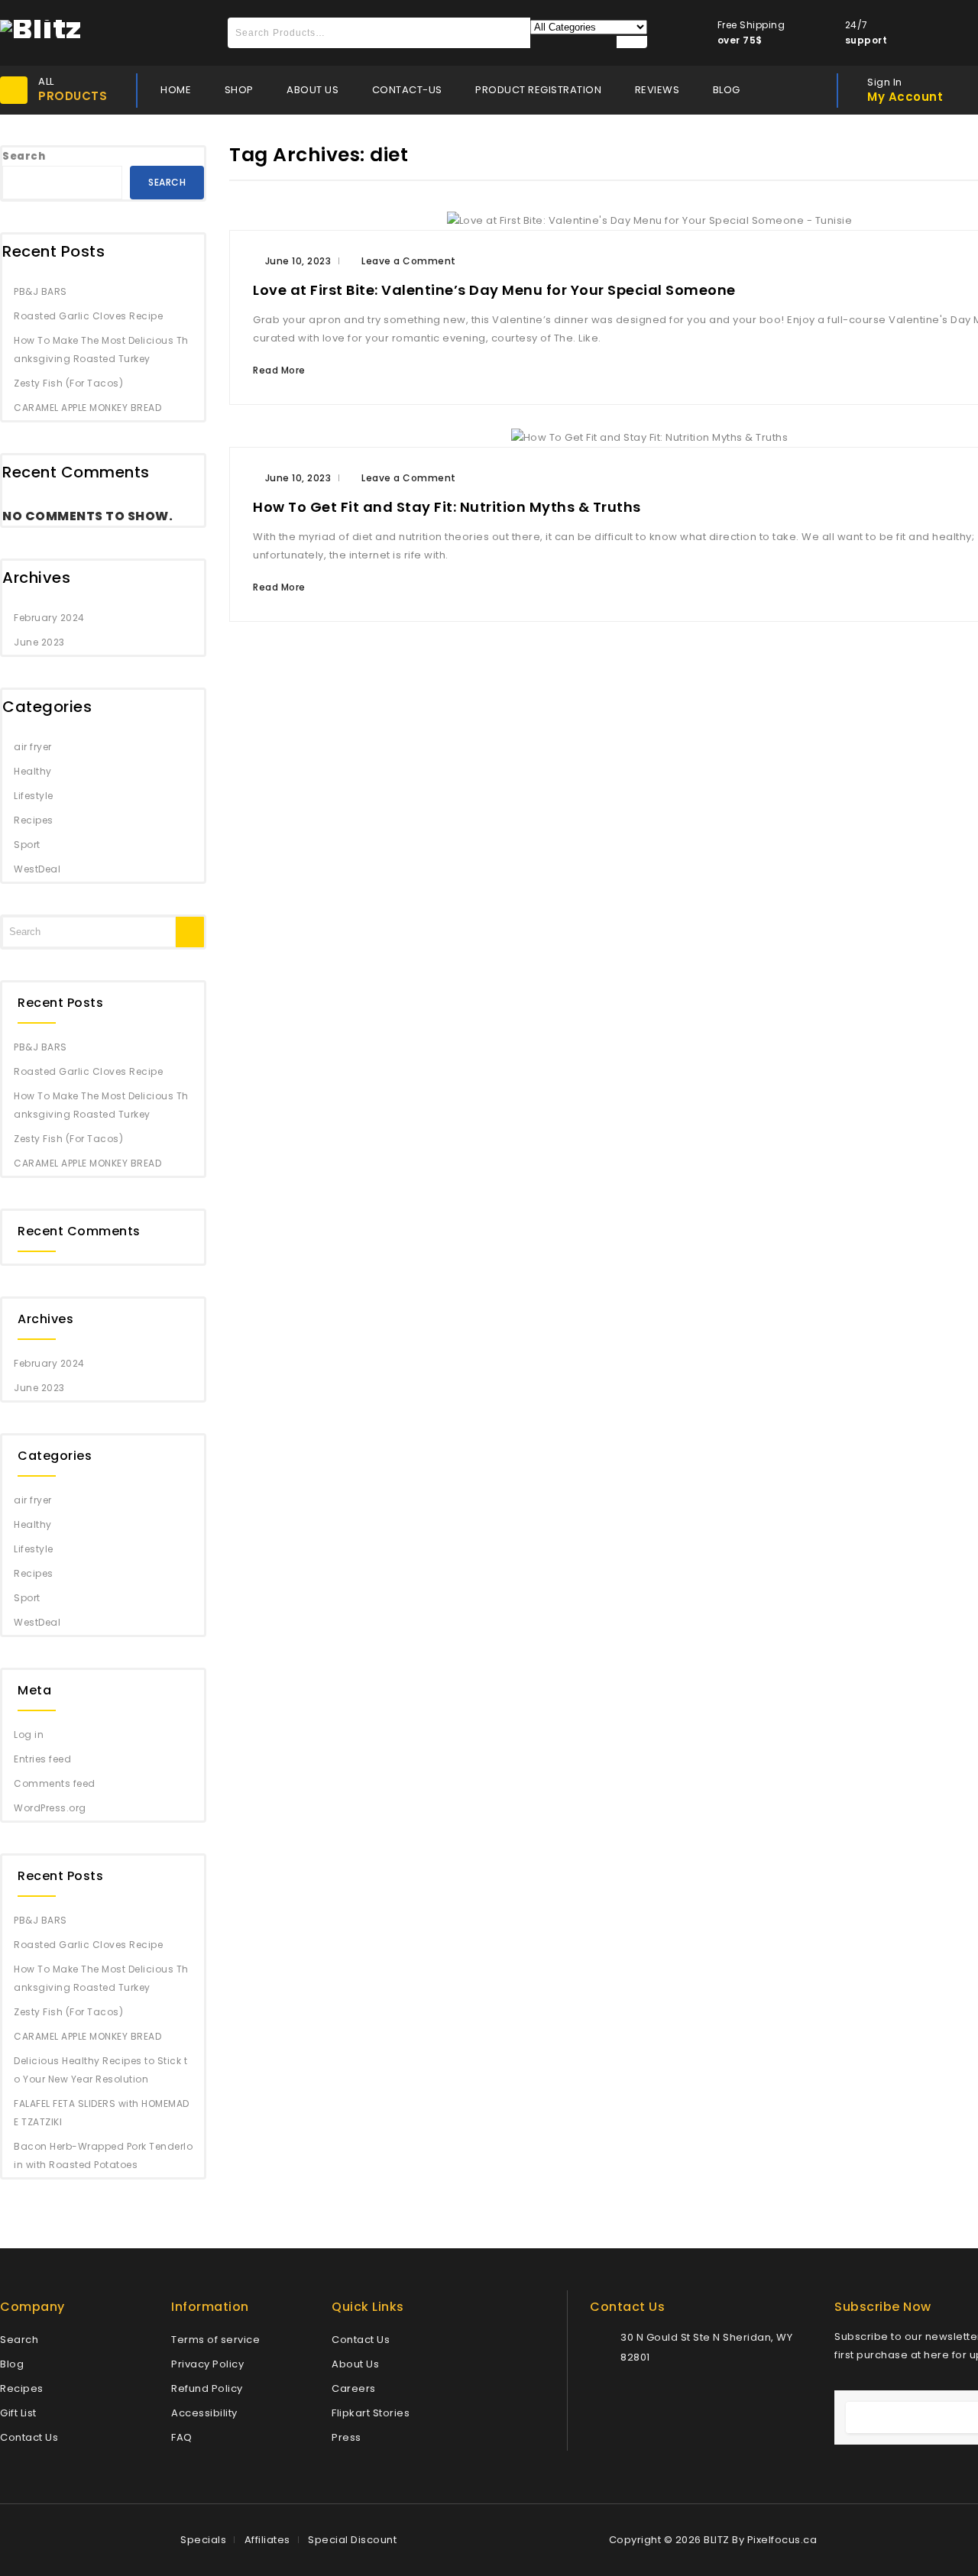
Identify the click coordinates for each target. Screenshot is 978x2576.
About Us (355, 2364)
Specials (203, 2540)
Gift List (18, 2413)
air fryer (33, 747)
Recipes (34, 820)
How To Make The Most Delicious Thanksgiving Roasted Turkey (101, 350)
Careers (354, 2388)
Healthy (33, 771)
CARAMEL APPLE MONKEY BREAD (87, 408)
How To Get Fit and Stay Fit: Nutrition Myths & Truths (447, 507)
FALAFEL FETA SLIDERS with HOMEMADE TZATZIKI (102, 2113)
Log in (29, 1735)
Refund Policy (207, 2388)
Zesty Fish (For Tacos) (68, 383)
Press (347, 2437)
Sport (27, 845)
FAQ (182, 2437)
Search (24, 156)
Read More (279, 370)
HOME (176, 90)
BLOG (727, 90)
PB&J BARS (40, 291)
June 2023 (39, 642)
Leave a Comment (409, 261)
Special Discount (352, 2540)
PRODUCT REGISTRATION (538, 90)
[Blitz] (41, 28)
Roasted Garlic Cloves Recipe (88, 316)
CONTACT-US (407, 90)
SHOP (239, 90)
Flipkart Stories (371, 2413)
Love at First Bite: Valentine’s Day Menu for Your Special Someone (494, 290)
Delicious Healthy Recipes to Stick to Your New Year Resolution (100, 2070)
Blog (12, 2364)
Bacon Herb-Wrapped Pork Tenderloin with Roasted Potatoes (103, 2155)
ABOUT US (313, 90)
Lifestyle (34, 796)
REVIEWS (657, 90)
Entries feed (42, 1759)
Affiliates (267, 2540)
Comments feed (55, 1783)
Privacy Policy (207, 2364)
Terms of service (215, 2340)
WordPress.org (50, 1808)
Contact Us (29, 2437)
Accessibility (204, 2413)
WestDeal (37, 869)
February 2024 (49, 618)
